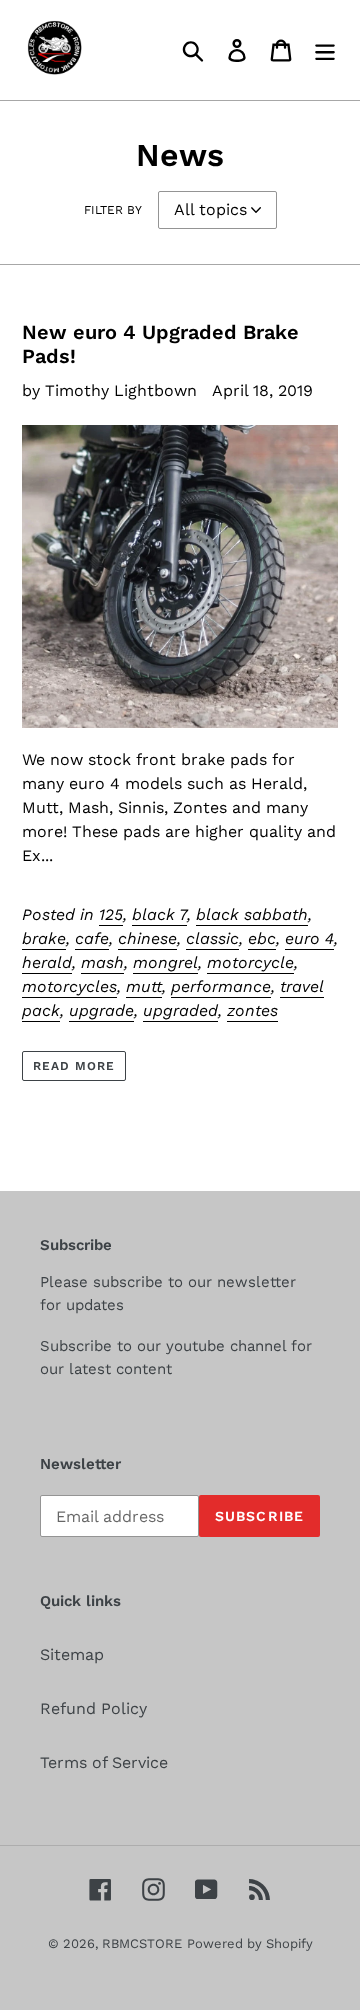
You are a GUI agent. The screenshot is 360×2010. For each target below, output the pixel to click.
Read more (74, 1066)
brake (44, 938)
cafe (92, 938)
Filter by (113, 210)
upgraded (180, 1010)
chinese (147, 938)
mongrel (165, 962)
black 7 (159, 914)
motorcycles (69, 986)
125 (111, 914)
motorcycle (250, 962)
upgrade (101, 1010)
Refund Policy (93, 1708)
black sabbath (252, 914)
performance (221, 986)
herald (47, 962)
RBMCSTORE (142, 1943)
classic (212, 938)
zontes (252, 1010)
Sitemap (72, 1654)
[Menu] (325, 50)
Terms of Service (104, 1762)
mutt (144, 986)
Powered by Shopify (250, 1943)
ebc (262, 938)
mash (102, 962)
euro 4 (309, 938)
